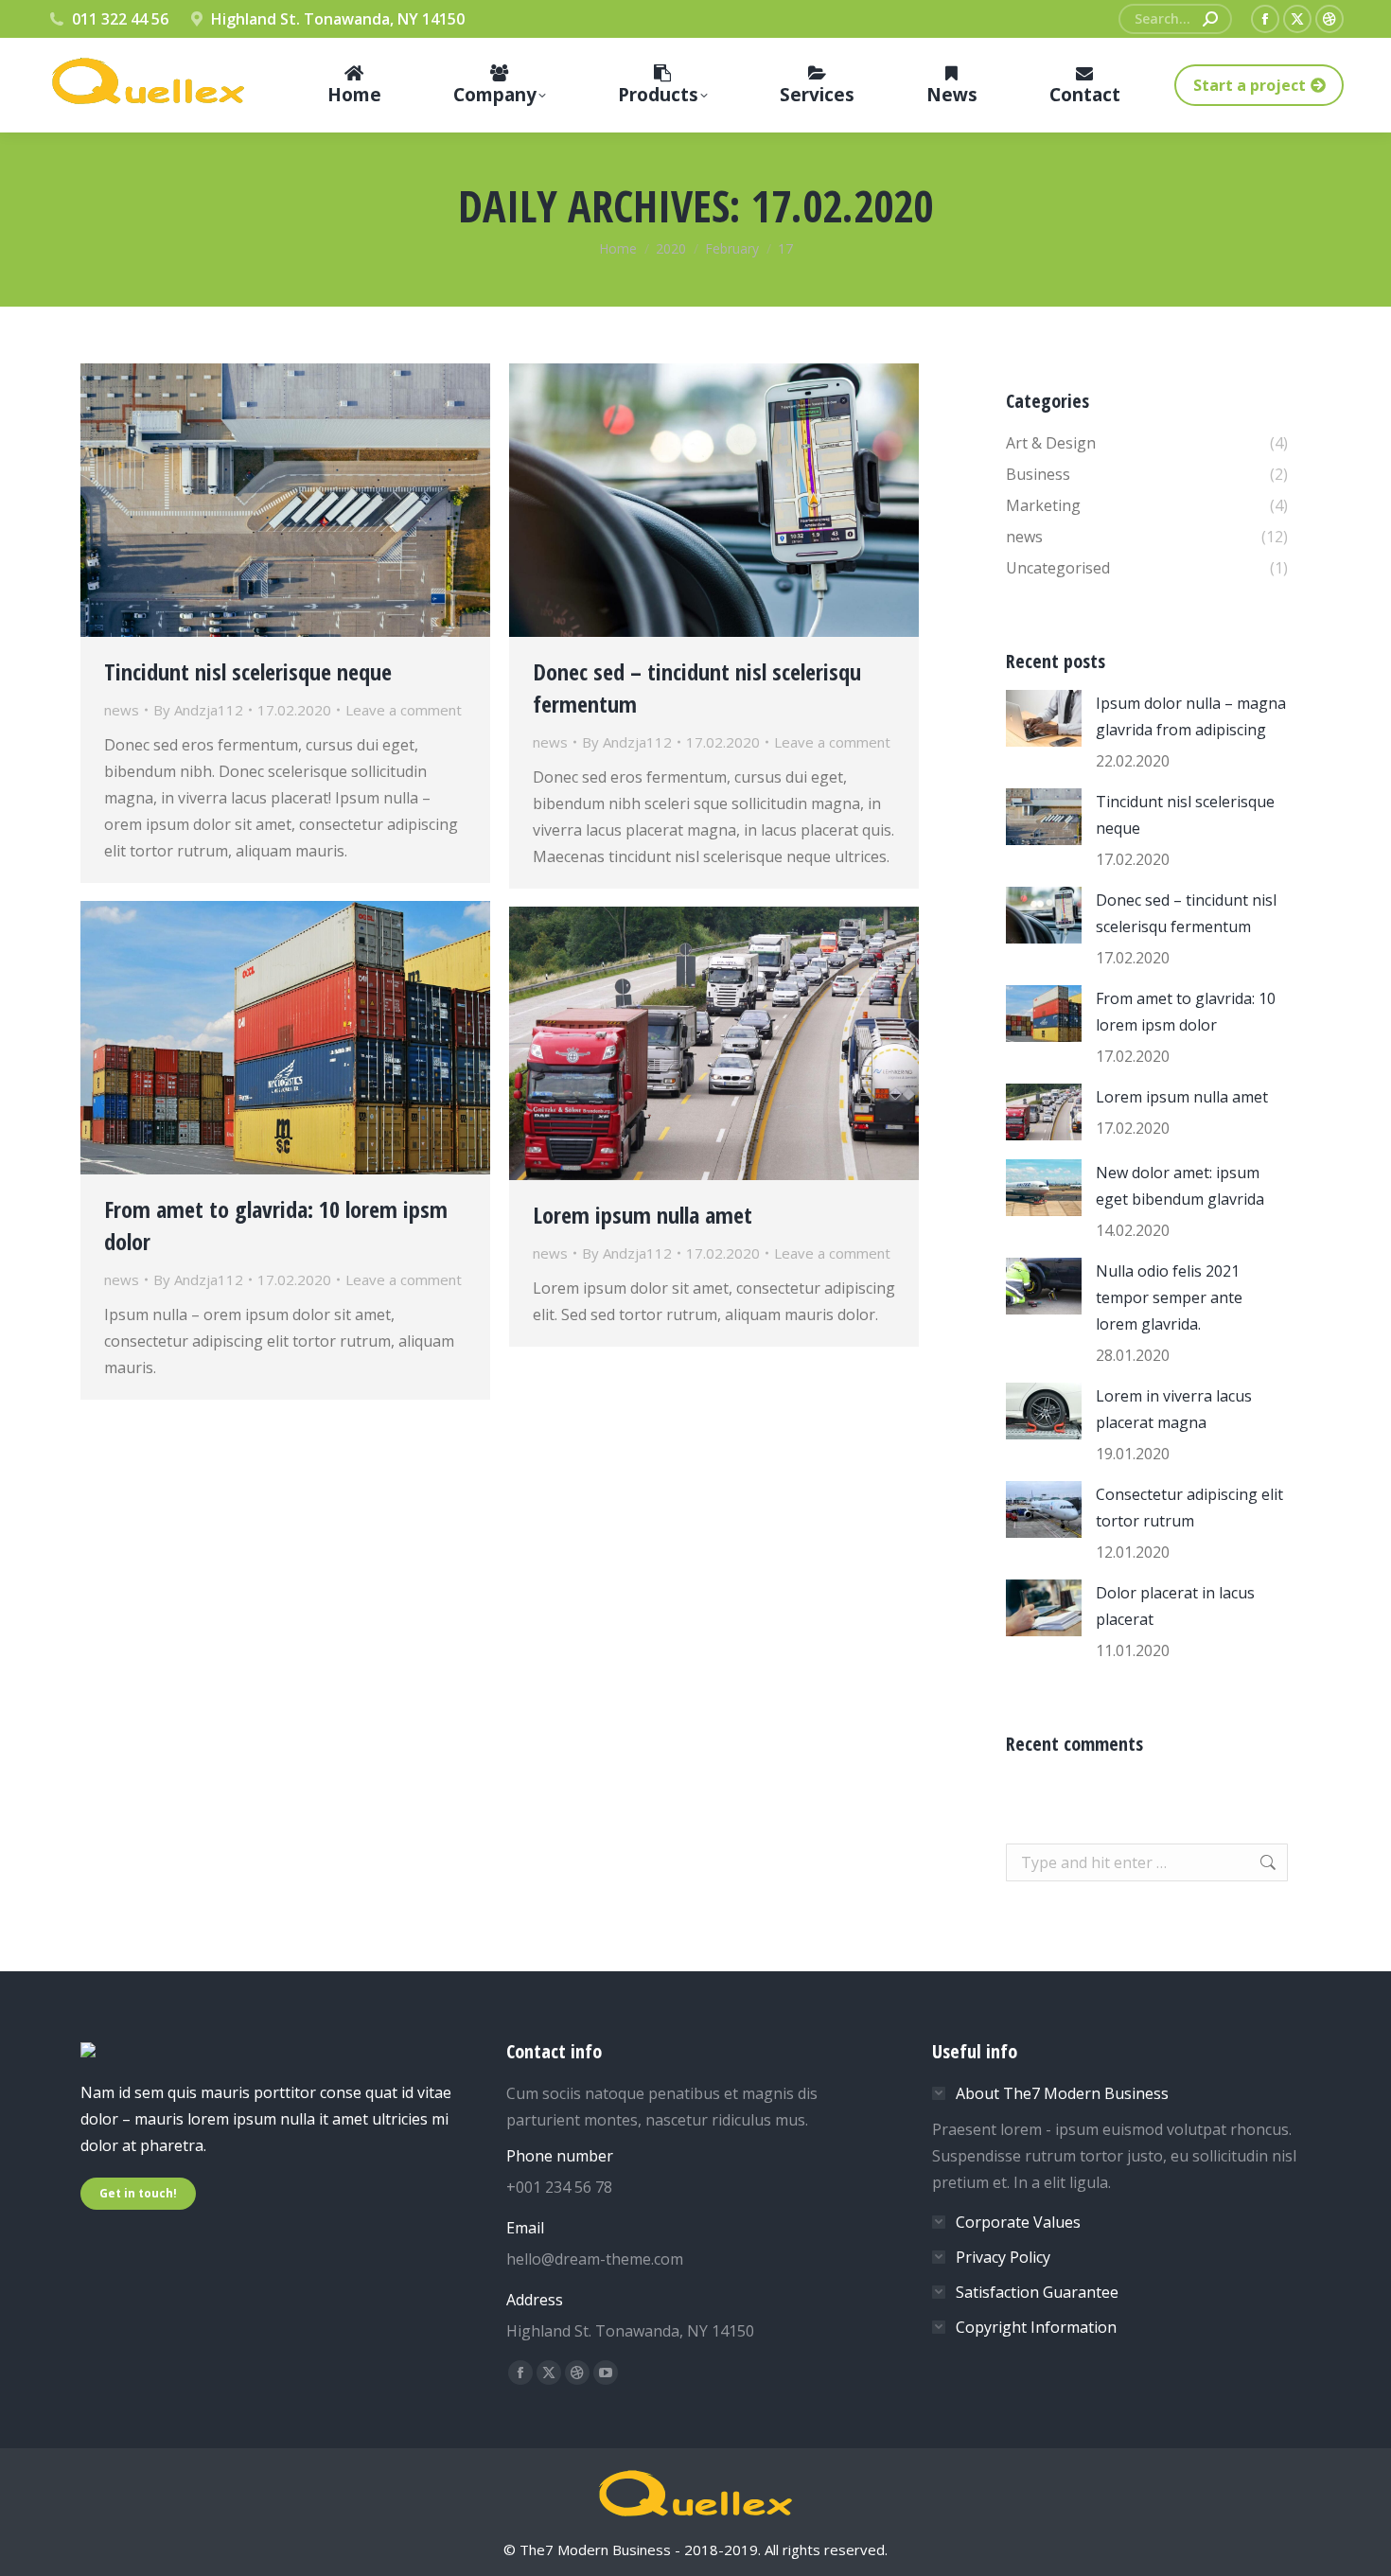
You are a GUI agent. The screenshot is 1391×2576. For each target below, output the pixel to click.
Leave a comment (404, 710)
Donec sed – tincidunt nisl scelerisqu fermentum (1186, 913)
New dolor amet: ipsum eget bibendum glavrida (1180, 1186)
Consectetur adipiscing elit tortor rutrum (1189, 1508)
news (122, 710)
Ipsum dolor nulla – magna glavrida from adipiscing (1191, 716)
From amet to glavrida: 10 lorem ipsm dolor (1186, 1012)
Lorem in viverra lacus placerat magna (1174, 1409)
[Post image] (1044, 718)
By (198, 710)
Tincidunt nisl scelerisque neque (248, 671)
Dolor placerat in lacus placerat (1175, 1606)
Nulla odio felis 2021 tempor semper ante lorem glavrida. (1169, 1297)
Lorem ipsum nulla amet (643, 1215)
